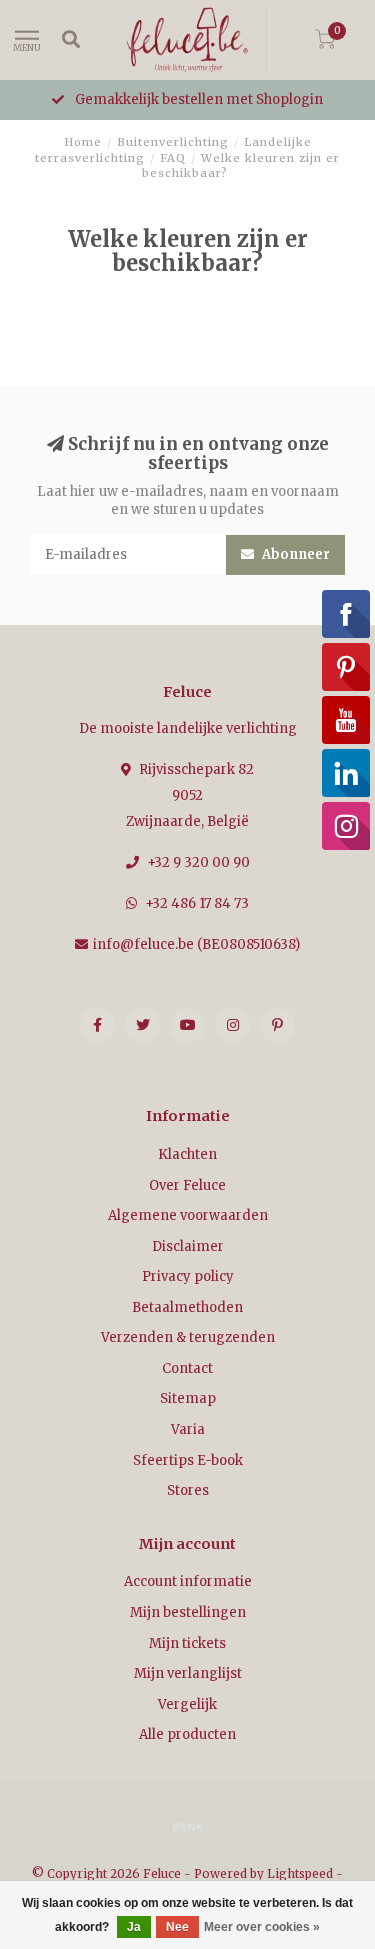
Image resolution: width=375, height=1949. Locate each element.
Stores (188, 1490)
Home (83, 142)
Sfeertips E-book (188, 1460)
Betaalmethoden (187, 1307)
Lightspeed (300, 1873)
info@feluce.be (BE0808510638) (196, 944)
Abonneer (294, 554)
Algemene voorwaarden (188, 1215)
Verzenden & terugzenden (188, 1337)
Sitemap (188, 1398)
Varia (188, 1429)
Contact (187, 1368)
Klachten (187, 1154)
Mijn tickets (187, 1643)
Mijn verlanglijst (188, 1673)
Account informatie (188, 1581)
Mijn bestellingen (188, 1612)
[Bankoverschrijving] (188, 1826)
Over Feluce (187, 1185)
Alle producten (187, 1734)
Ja (134, 1927)
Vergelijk (187, 1704)
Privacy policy (188, 1276)
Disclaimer (188, 1246)
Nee (177, 1927)
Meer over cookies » (262, 1927)
